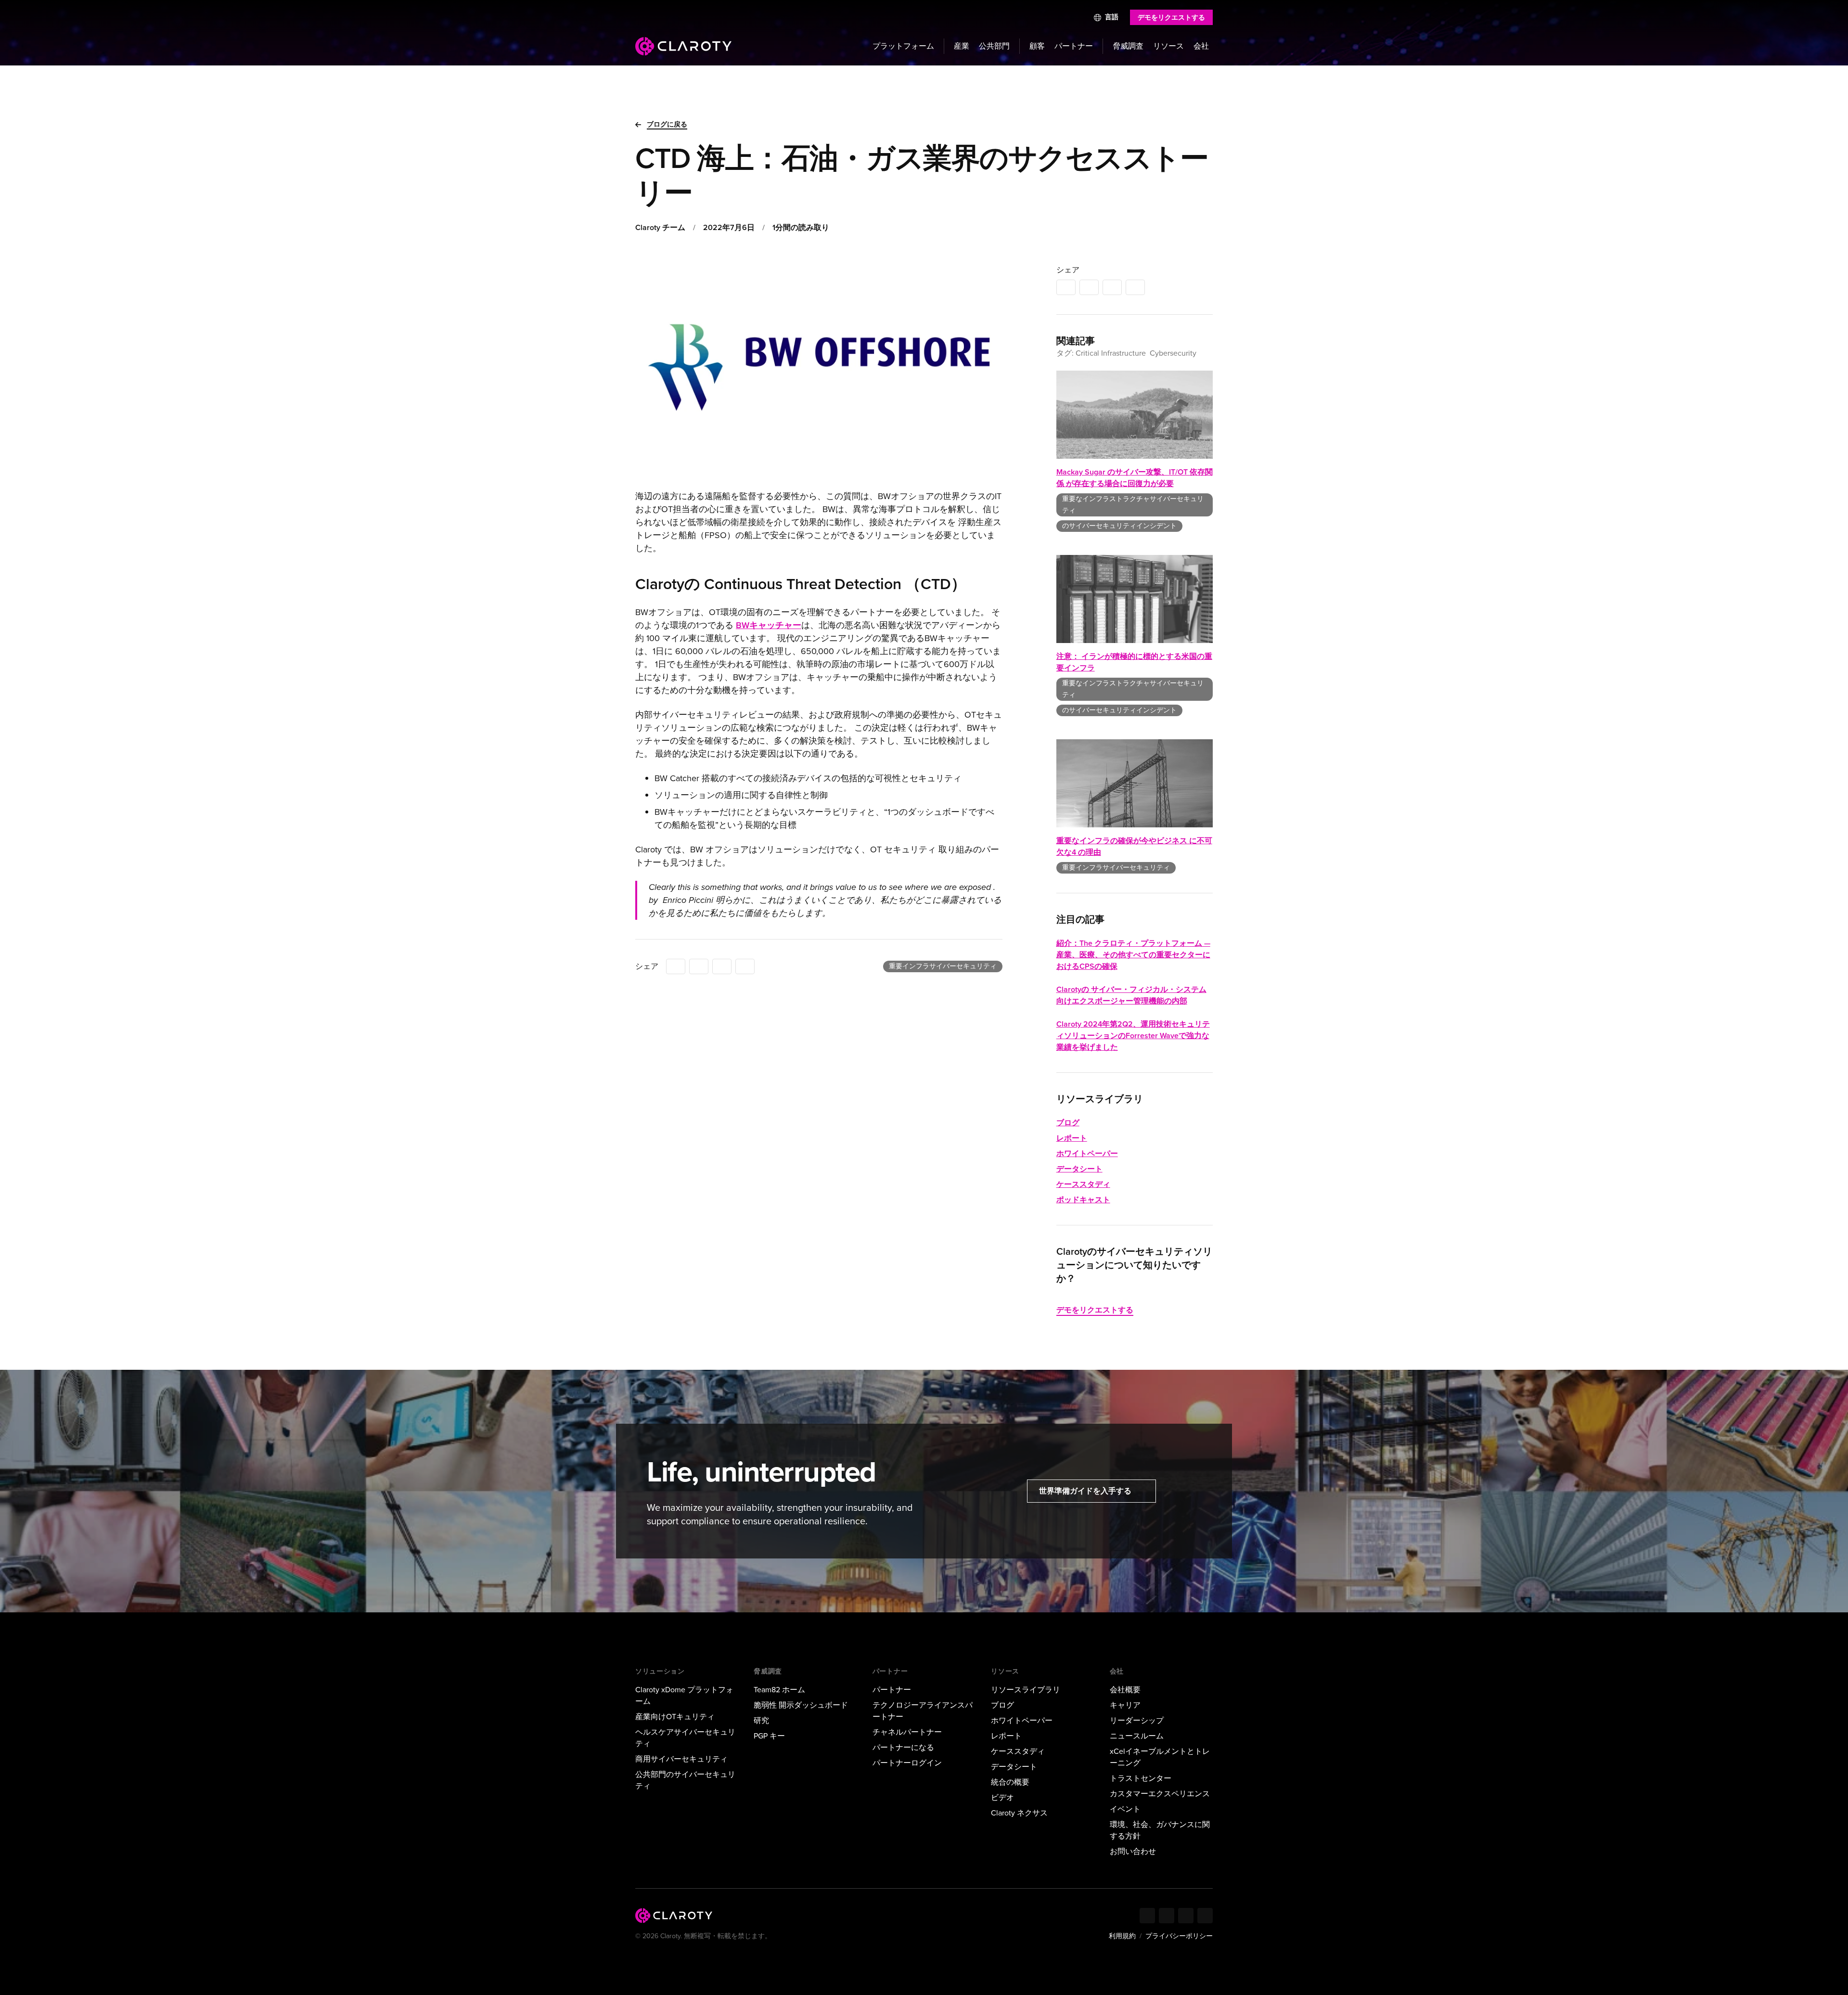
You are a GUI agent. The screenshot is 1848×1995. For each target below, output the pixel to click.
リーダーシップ (1137, 1720)
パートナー (1074, 46)
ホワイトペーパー (1087, 1153)
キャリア (1125, 1705)
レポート (1072, 1138)
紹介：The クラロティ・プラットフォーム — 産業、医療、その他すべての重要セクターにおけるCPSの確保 (1133, 955)
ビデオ (1002, 1797)
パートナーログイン (907, 1763)
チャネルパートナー (907, 1732)
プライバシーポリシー (1179, 1936)
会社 (1201, 46)
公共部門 (994, 46)
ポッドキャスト (1083, 1200)
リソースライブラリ (1026, 1690)
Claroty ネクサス (1019, 1813)
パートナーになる (903, 1747)
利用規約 (1122, 1936)
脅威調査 (1128, 46)
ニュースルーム (1137, 1736)
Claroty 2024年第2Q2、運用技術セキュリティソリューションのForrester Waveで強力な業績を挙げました (1133, 1036)
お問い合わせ (1133, 1851)
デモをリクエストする (1171, 18)
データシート (1079, 1169)
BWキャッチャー (769, 625)
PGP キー (769, 1736)
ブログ (1068, 1123)
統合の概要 (1010, 1782)
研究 (761, 1720)
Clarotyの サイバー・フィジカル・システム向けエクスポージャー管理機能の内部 (1131, 995)
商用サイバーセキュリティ (681, 1759)
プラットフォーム (903, 46)
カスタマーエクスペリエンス (1160, 1794)
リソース (1168, 46)
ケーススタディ (1083, 1184)
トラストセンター (1141, 1778)
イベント (1125, 1809)
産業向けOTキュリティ (675, 1717)
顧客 (1037, 46)
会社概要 (1125, 1690)
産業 (962, 46)
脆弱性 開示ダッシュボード (801, 1705)
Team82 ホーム (779, 1690)
